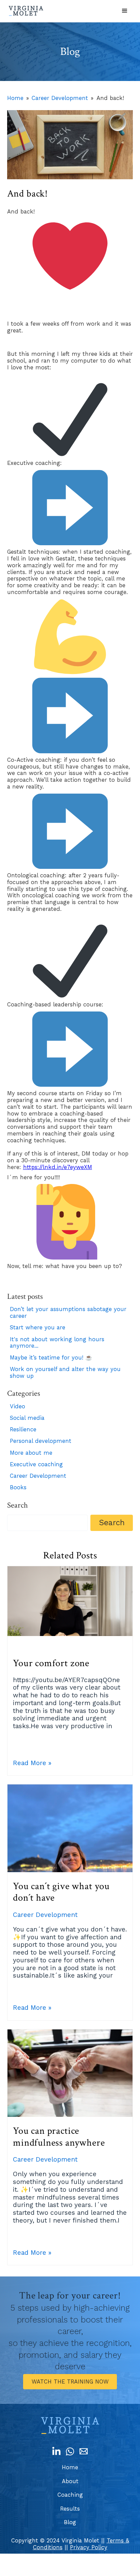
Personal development (41, 1441)
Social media (27, 1418)
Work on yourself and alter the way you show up (65, 1373)
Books (18, 1487)
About (70, 2481)
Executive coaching (36, 1464)
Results (70, 2509)
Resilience (23, 1429)
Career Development (60, 98)
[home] (26, 11)
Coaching (70, 2495)
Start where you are (38, 1327)
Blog (70, 2522)
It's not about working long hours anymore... (57, 1343)
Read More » (32, 1763)
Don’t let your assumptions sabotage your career (68, 1313)
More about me (31, 1453)
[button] (125, 11)
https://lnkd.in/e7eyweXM (58, 1167)
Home (15, 98)
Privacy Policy (89, 2547)
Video (17, 1406)
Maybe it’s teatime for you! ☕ (51, 1358)
